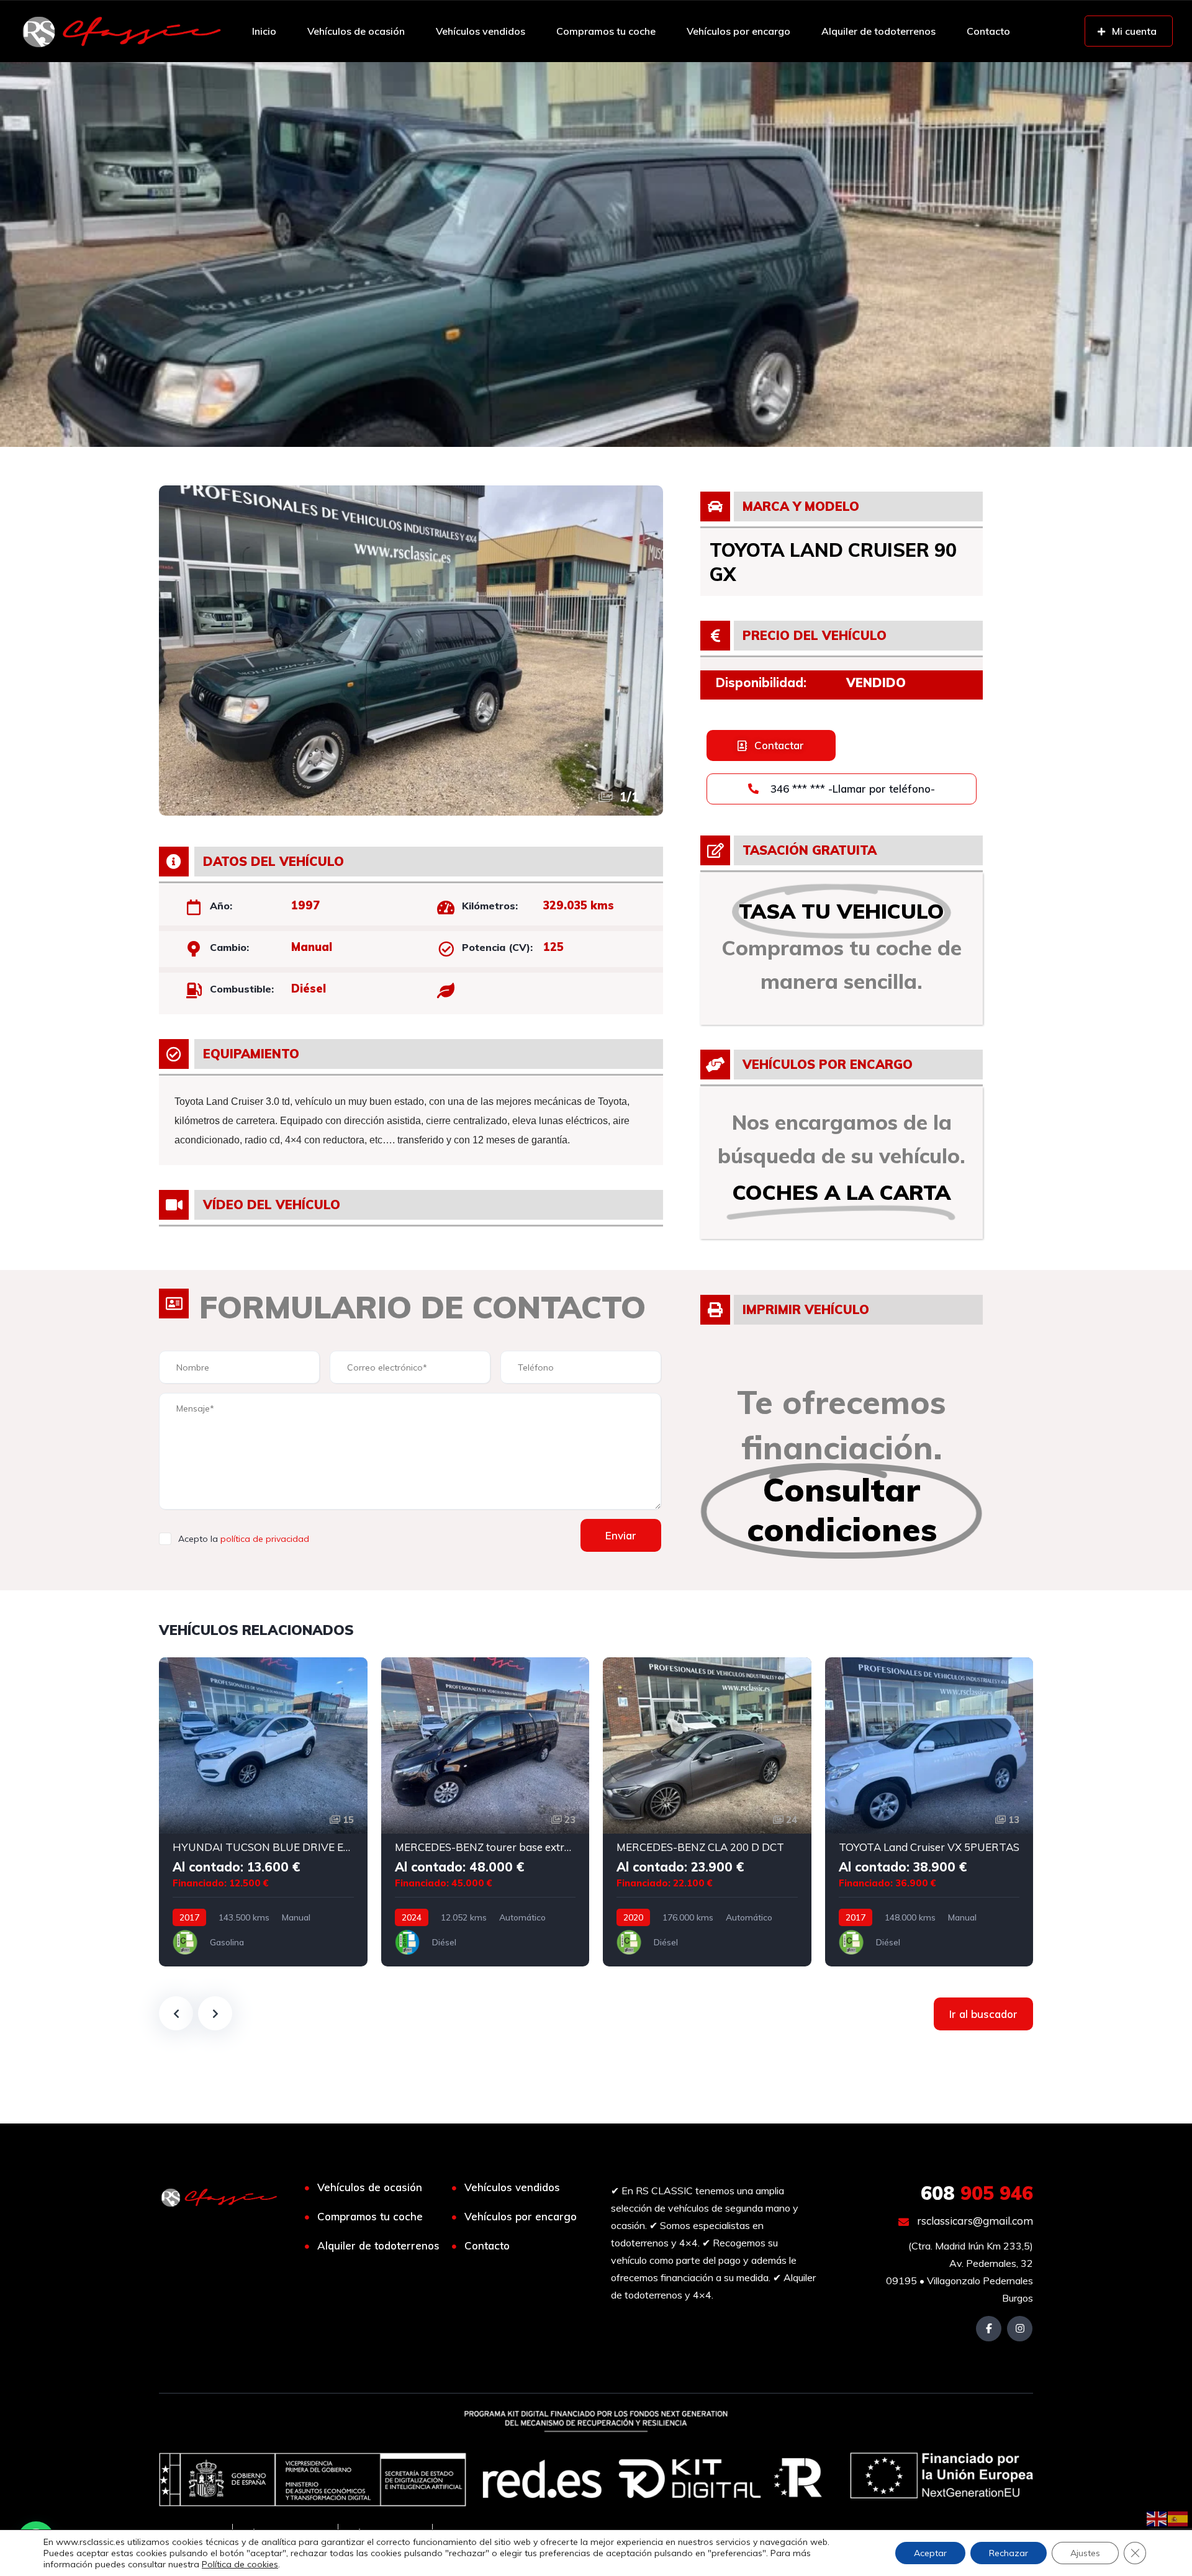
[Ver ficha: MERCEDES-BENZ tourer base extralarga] (485, 1812)
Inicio (264, 31)
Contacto (988, 31)
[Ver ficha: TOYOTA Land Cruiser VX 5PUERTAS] (929, 1812)
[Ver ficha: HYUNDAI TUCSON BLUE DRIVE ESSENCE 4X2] (263, 1812)
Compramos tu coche (606, 31)
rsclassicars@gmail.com (974, 2221)
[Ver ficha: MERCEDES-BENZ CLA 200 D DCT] (707, 1812)
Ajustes (1085, 2553)
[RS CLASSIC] (122, 31)
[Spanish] (1178, 2518)
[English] (1157, 2518)
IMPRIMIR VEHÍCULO (806, 1309)
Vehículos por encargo (738, 31)
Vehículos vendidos (481, 31)
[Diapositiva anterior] (176, 2013)
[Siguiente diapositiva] (215, 2013)
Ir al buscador (983, 2014)
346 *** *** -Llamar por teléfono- (851, 789)
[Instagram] (1020, 2329)
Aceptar (930, 2553)
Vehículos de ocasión (356, 31)
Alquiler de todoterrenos (878, 31)
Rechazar (1009, 2553)
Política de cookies (240, 2564)
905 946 (977, 2193)
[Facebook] (989, 2329)
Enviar (621, 1535)
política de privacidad (265, 1539)
